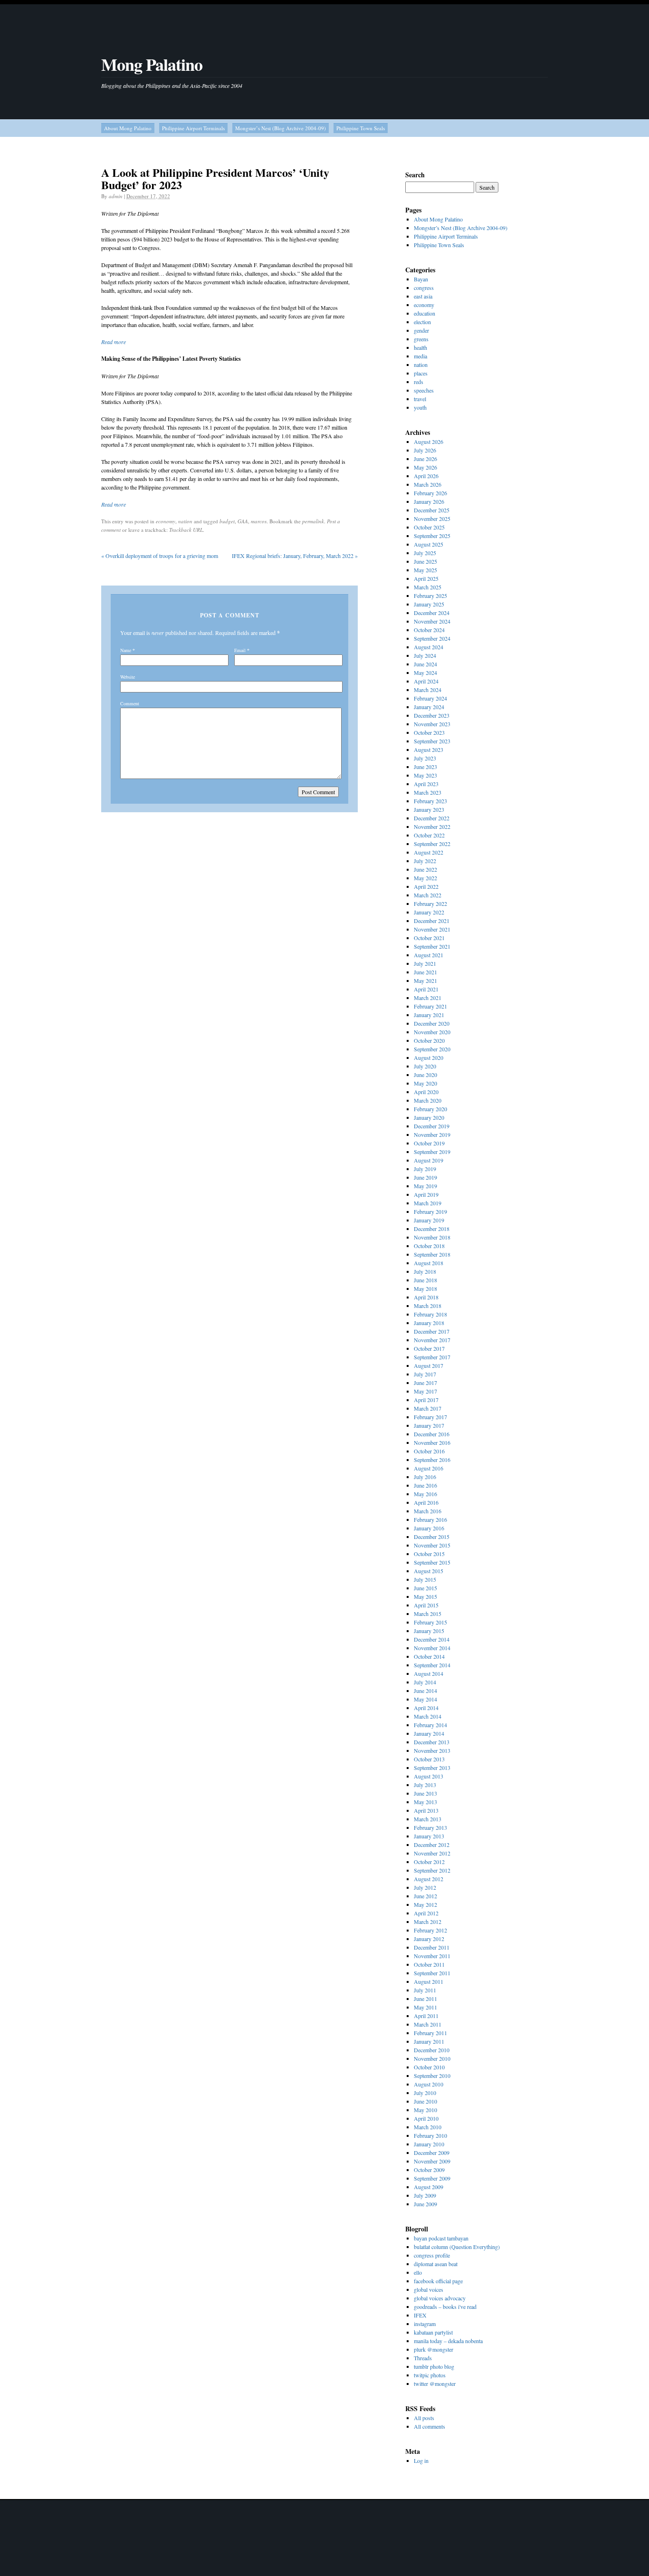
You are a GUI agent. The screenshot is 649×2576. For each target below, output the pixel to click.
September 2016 (432, 1460)
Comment (130, 703)
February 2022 (430, 904)
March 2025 (428, 587)
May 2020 (425, 1083)
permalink (313, 521)
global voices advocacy (440, 2298)
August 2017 (429, 1365)
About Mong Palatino (128, 128)
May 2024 (425, 673)
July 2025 (425, 553)
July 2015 (425, 1579)
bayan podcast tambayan (441, 2238)
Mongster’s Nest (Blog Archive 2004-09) (281, 128)
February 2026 (430, 493)
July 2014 (425, 1682)
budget (227, 521)
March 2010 (428, 2127)
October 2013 (429, 1759)
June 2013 (425, 1793)
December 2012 (432, 1845)
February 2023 (430, 801)
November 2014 (432, 1648)
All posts (424, 2418)
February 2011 (430, 2033)
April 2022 (426, 886)
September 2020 (432, 1049)
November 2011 (432, 1956)
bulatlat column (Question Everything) (457, 2247)
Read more (114, 342)
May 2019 (425, 1186)
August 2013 (429, 1776)
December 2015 (432, 1537)
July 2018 (425, 1271)
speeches (424, 390)
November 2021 (432, 929)
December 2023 (432, 715)
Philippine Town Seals (361, 128)
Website (128, 677)
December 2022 (432, 818)
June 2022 (425, 869)
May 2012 (425, 1904)
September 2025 (432, 536)
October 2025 (429, 527)
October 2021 (429, 938)
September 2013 (432, 1768)
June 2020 (425, 1075)
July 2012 (425, 1887)
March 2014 (428, 1716)
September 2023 (432, 741)
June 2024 (425, 664)
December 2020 (432, 1023)
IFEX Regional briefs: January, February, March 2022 (295, 556)
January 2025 (429, 604)
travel (420, 399)
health (420, 347)
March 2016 (428, 1511)
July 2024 (425, 655)
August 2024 (429, 647)
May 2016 (425, 1494)
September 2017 (432, 1357)
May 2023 (425, 775)
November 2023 (432, 724)
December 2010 (432, 2050)
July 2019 (425, 1169)
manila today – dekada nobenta (448, 2341)
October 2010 (429, 2067)
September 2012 (432, 1870)
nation (185, 521)
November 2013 (432, 1750)
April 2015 (426, 1605)
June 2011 (425, 1999)
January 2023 (429, 809)
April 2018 (426, 1297)
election (422, 322)
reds (419, 382)
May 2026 (425, 467)
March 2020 (428, 1100)
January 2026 (429, 501)
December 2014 (432, 1639)
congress (424, 288)
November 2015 (432, 1545)
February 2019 (430, 1211)
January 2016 (429, 1528)
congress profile (432, 2255)
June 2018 (425, 1280)
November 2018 (432, 1237)
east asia (423, 296)
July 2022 (425, 861)
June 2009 (425, 2204)
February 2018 (430, 1314)
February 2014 (430, 1725)
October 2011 (429, 1964)
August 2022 (429, 852)
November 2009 (432, 2161)
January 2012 (429, 1939)
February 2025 (430, 596)
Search (415, 175)
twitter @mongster (435, 2384)
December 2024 (432, 613)
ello (418, 2272)
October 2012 (429, 1862)
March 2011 (428, 2024)
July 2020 (425, 1066)
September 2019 (432, 1152)
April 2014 (426, 1708)
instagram (425, 2324)
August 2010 (429, 2084)
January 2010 (429, 2144)
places (421, 373)
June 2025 (425, 561)
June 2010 (425, 2101)
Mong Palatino (152, 64)
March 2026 (428, 484)
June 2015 (425, 1588)
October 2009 (429, 2170)
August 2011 (429, 1981)
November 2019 (432, 1134)
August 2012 (429, 1879)
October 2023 (429, 732)
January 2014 (429, 1733)
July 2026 (425, 450)
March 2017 (428, 1408)
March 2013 (428, 1819)
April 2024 (426, 681)
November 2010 (432, 2058)
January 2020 (429, 1117)
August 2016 (429, 1468)
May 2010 (425, 2110)
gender (421, 330)
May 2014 (425, 1699)
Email (240, 650)
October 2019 (429, 1143)
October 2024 (429, 630)
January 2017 (429, 1425)
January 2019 (429, 1220)
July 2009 (425, 2195)
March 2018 (428, 1306)
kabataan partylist (433, 2332)
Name (126, 650)
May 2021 (425, 980)
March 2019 (428, 1203)
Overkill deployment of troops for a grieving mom (160, 556)
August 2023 (429, 750)
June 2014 (425, 1691)
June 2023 (425, 767)
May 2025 (425, 570)
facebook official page (438, 2281)
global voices (429, 2289)
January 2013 (429, 1836)
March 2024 (428, 690)
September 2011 (432, 1973)
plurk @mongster (434, 2349)
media (420, 356)
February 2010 (430, 2135)
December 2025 (432, 510)
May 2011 (425, 2007)
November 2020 (432, 1032)
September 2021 (432, 946)
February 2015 (430, 1622)
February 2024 (430, 698)
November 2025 (432, 519)
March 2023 (428, 792)
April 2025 (426, 578)
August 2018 (429, 1263)
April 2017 (426, 1400)
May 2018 (425, 1288)
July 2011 (425, 1990)
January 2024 (429, 707)
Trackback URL (186, 530)
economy (166, 521)
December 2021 (432, 921)
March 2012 (428, 1922)
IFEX (420, 2315)
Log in (421, 2461)
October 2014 (429, 1656)
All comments (429, 2426)
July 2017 (425, 1374)
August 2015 (429, 1571)
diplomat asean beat (436, 2264)
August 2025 (429, 544)
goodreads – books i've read (445, 2307)
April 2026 (426, 476)
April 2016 (426, 1502)
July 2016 (425, 1477)
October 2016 (429, 1451)
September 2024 (432, 638)
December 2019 (432, 1126)
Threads (423, 2358)
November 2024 (432, 621)
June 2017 (425, 1383)
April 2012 (426, 1913)
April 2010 (426, 2118)
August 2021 (429, 955)
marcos (259, 521)
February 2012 (430, 1930)
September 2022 (432, 844)
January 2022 (429, 912)
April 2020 (426, 1092)
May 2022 (425, 878)
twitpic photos (430, 2375)
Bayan (421, 279)
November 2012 (432, 1853)
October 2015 (429, 1554)
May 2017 (425, 1391)
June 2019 (425, 1177)
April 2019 (426, 1194)
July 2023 (425, 758)
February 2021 (430, 1006)
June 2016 (425, 1485)
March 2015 (428, 1614)
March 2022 (428, 895)
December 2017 (432, 1331)
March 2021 (428, 998)
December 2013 (432, 1742)
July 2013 (425, 1785)
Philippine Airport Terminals (193, 128)
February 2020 (430, 1109)
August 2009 (429, 2187)
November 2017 (432, 1340)
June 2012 (425, 1896)
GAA (243, 521)
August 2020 (429, 1057)
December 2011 (432, 1947)
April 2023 (426, 784)
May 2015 (425, 1596)
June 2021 (425, 972)
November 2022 (432, 827)
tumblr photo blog (434, 2366)
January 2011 (429, 2041)
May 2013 (425, 1802)
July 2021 (425, 963)
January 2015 (429, 1631)
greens (421, 339)
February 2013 (430, 1827)
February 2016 (430, 1519)
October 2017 (429, 1348)
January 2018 (429, 1323)
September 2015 (432, 1562)
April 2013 (426, 1810)
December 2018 (432, 1229)
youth (420, 407)
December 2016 (432, 1434)
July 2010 (425, 2093)
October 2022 (429, 835)
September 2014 (432, 1665)
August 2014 (429, 1673)
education (425, 313)
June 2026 (425, 459)
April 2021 (426, 989)
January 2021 (429, 1015)
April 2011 (426, 2016)
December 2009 (432, 2153)
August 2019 (429, 1160)
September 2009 (432, 2178)
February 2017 (430, 1417)
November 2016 (432, 1442)
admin (116, 196)
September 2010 (432, 2076)
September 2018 (432, 1254)
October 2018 (429, 1246)
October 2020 (429, 1040)
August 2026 (429, 442)
